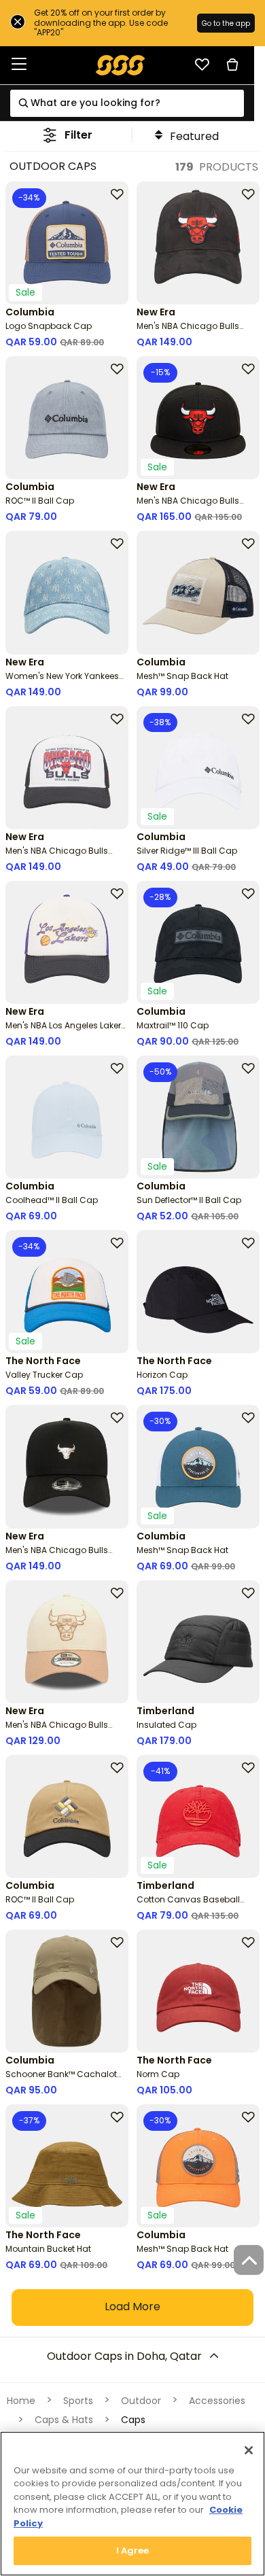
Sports (78, 2401)
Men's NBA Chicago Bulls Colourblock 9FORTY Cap (57, 1730)
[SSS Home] (121, 64)
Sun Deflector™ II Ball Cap (189, 1200)
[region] (132, 2504)
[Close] (249, 2450)
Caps (133, 2420)
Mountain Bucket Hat (48, 2249)
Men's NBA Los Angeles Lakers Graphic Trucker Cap (66, 1031)
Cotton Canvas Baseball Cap (188, 1905)
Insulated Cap (166, 1725)
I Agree (133, 2551)
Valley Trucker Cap (44, 1375)
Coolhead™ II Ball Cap (52, 1200)
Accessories (217, 2401)
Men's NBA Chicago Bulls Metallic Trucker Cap (57, 1555)
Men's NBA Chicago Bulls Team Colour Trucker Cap (59, 856)
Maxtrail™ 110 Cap (173, 1025)
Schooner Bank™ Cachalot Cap (61, 2079)
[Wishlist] (202, 65)
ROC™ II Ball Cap (40, 501)
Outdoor (141, 2401)
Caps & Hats (64, 2420)
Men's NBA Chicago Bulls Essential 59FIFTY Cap (188, 506)
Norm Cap (158, 2074)
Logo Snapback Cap (49, 326)
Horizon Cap (162, 1375)
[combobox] (127, 103)
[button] (68, 135)
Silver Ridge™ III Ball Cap (187, 851)
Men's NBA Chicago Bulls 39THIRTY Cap (188, 331)
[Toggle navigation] (19, 65)
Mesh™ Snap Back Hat (182, 676)
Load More (132, 2307)
